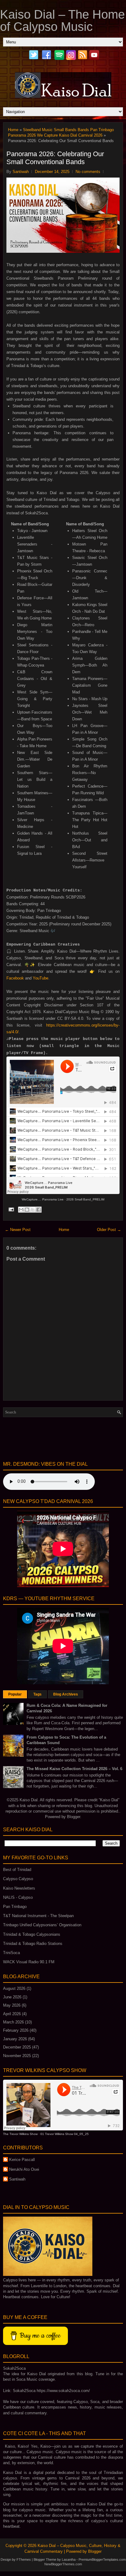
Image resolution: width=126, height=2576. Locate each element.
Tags (37, 1694)
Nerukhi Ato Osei (24, 2169)
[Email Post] (11, 1209)
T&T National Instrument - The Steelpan (38, 1916)
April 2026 (12, 2014)
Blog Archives (66, 1694)
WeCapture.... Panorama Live (43, 1199)
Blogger (74, 1817)
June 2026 (12, 1997)
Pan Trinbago (15, 1907)
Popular (15, 1694)
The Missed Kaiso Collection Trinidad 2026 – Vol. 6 (74, 1769)
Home (13, 130)
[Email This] (21, 1210)
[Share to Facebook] (39, 1210)
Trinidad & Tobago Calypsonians (32, 1934)
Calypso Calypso (18, 1879)
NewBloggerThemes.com (63, 2564)
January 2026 (15, 2039)
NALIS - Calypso (18, 1897)
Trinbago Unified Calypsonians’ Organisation (42, 1925)
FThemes (24, 2559)
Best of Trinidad (17, 1870)
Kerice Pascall (22, 2160)
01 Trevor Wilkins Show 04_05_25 (65, 2134)
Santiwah (17, 2179)
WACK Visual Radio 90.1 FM (29, 1962)
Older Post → (109, 1230)
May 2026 (12, 2005)
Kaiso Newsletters (19, 1888)
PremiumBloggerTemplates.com (102, 2559)
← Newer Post (18, 1230)
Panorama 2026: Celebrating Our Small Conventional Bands (55, 158)
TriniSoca (11, 1953)
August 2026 (14, 1988)
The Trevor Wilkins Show (20, 2134)
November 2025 (17, 2056)
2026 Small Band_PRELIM (85, 1199)
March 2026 (13, 2022)
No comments (88, 172)
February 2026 (16, 2030)
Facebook (15, 978)
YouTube (41, 978)
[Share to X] (33, 1210)
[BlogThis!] (27, 1210)
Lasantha (69, 2559)
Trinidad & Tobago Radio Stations (33, 1944)
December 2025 (17, 2047)
